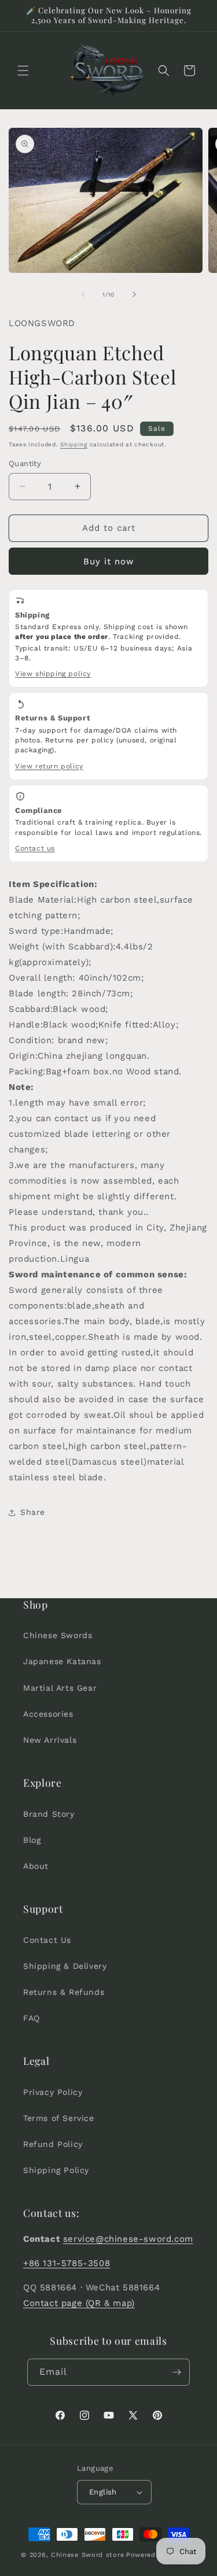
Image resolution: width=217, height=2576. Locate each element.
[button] (23, 71)
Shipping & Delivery (65, 1966)
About (36, 1866)
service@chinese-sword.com (128, 2239)
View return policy (49, 766)
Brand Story (49, 1814)
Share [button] (33, 1512)
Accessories (48, 1714)
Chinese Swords (58, 1635)
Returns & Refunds (64, 1992)
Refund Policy (53, 2144)
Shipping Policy (56, 2170)
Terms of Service (59, 2118)
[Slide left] (83, 294)
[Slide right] (134, 294)
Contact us (35, 848)
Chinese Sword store (87, 2555)
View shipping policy (53, 674)
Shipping (74, 444)
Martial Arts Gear (60, 1688)
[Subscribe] (176, 2372)
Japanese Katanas (62, 1661)
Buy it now (109, 561)
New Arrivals (50, 1740)
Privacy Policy (53, 2092)
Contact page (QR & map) (79, 2303)
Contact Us (47, 1940)
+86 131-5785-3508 (67, 2263)
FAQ (32, 2018)
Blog (32, 1840)
